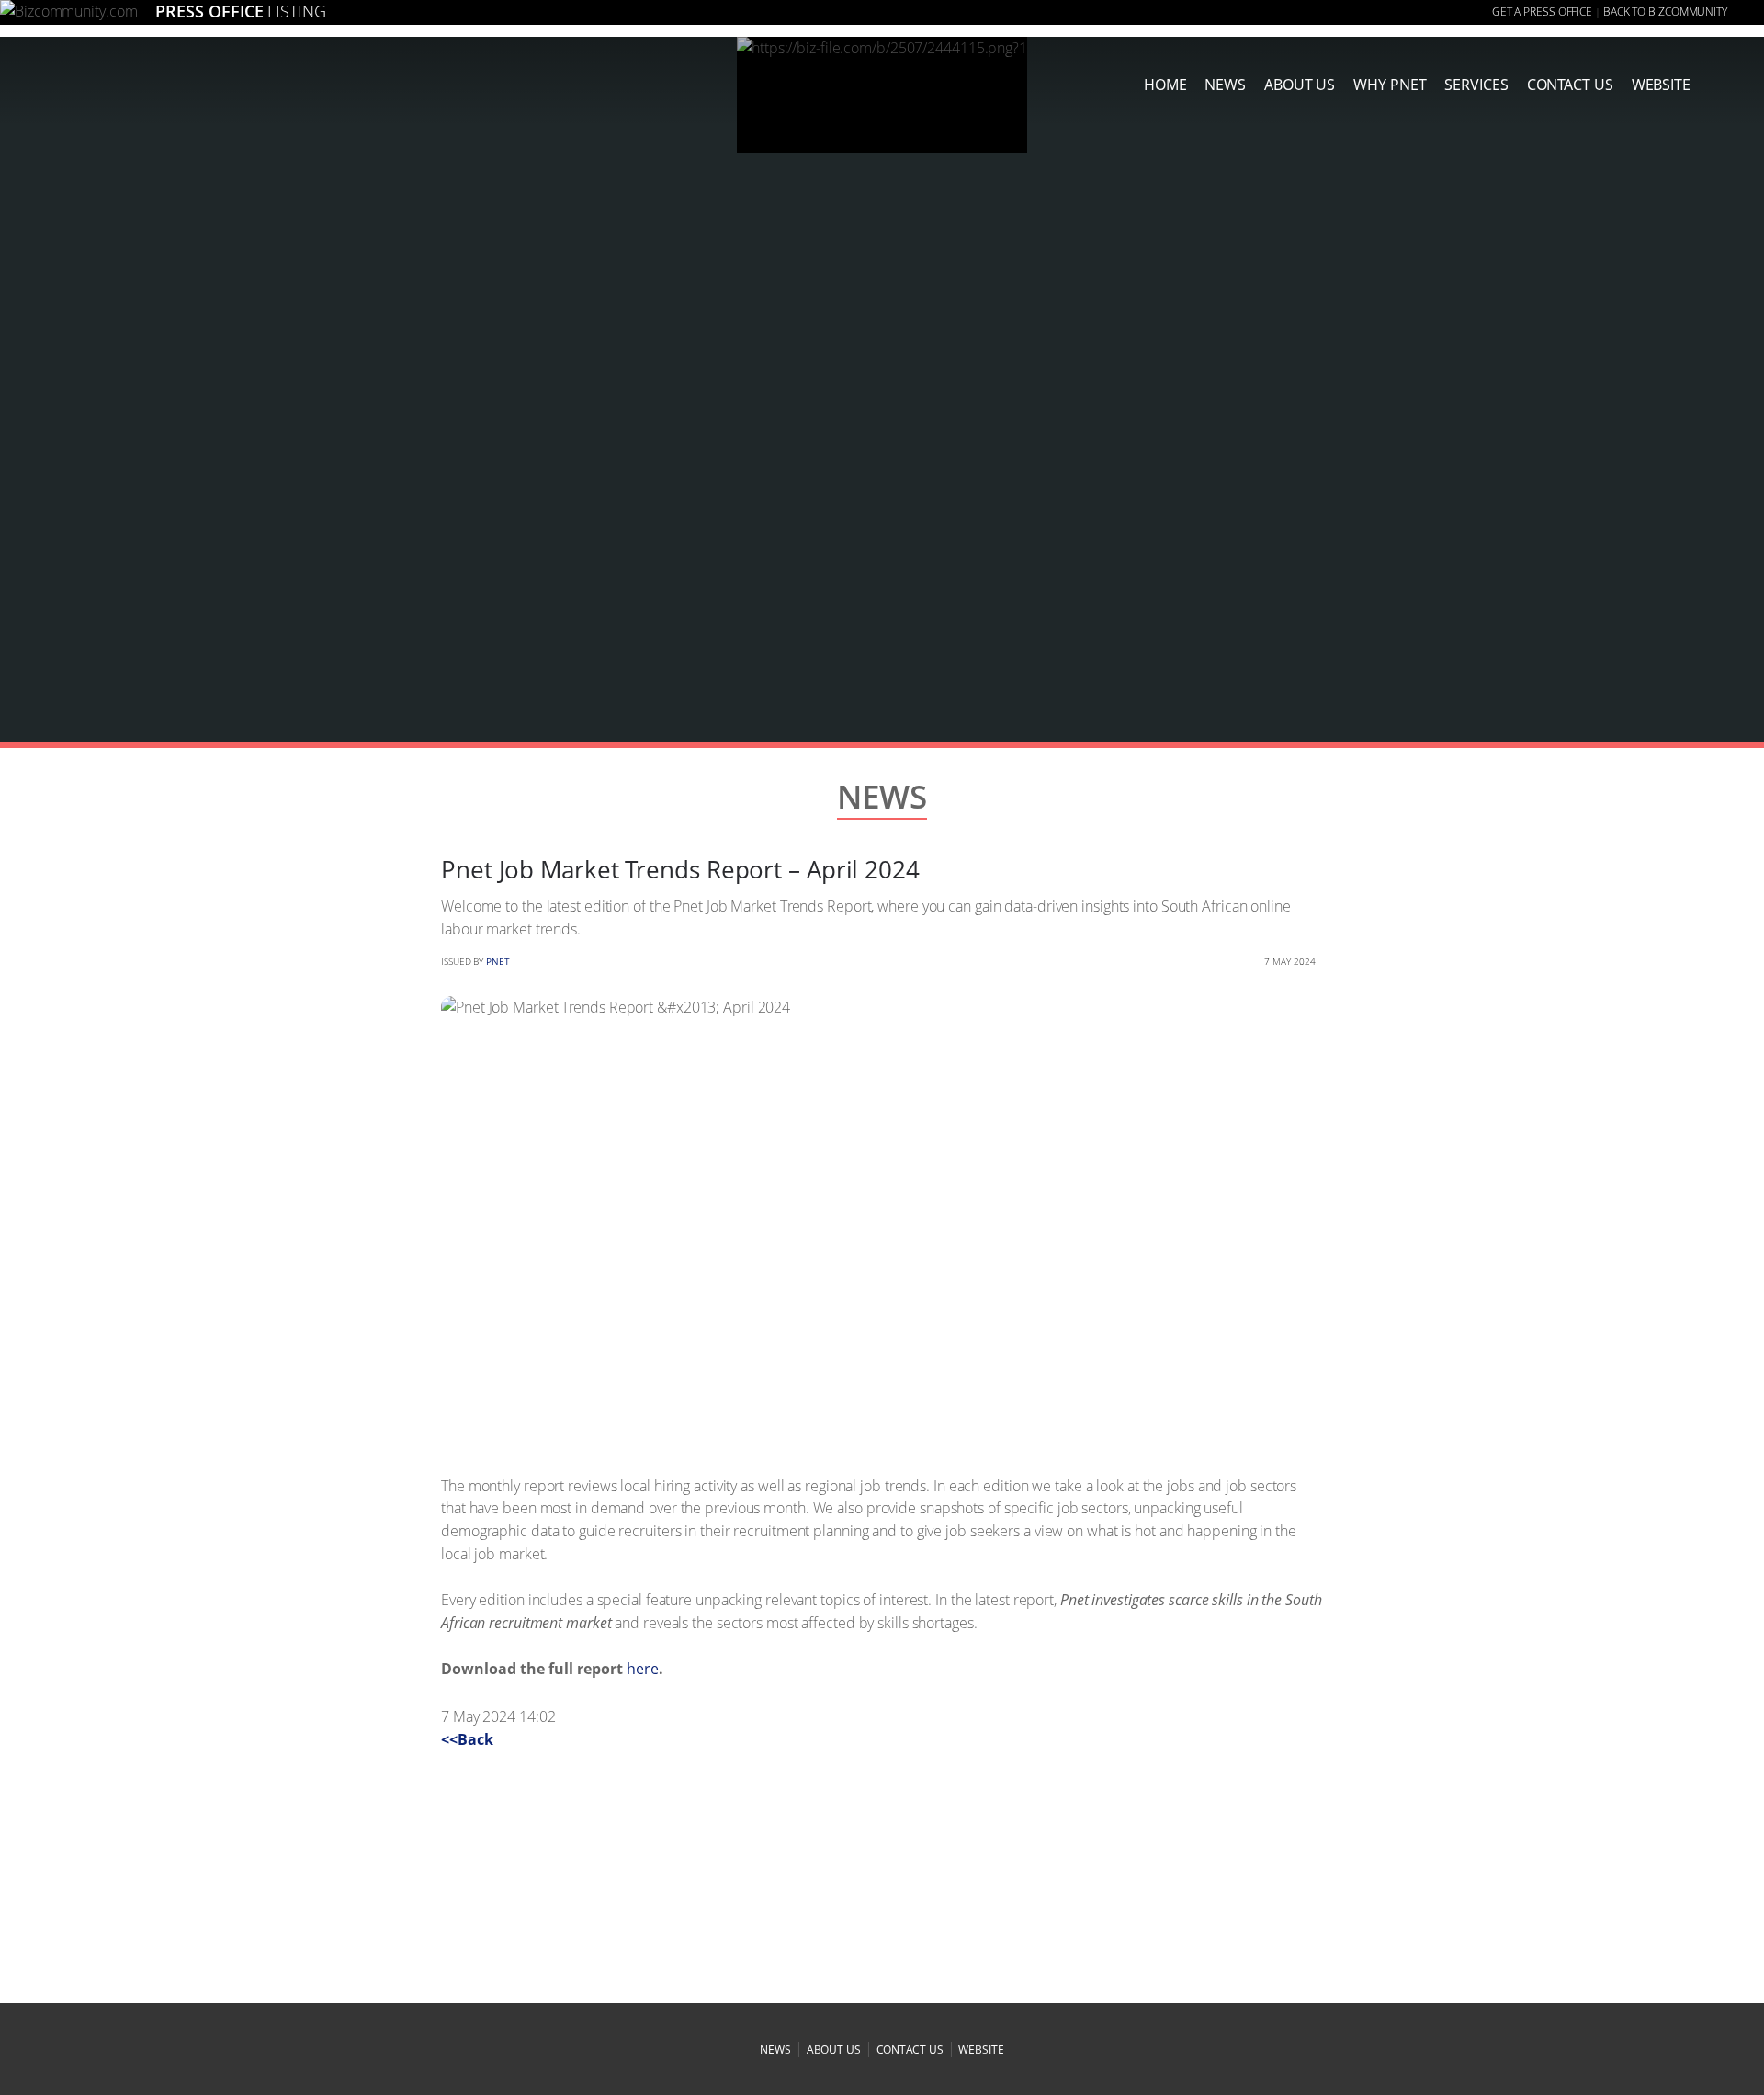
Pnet (498, 961)
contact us (910, 2050)
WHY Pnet (1390, 85)
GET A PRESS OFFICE (1542, 11)
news (1225, 85)
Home (1165, 85)
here (643, 1669)
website (981, 2050)
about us (1300, 85)
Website (1661, 85)
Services (1476, 85)
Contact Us (1570, 85)
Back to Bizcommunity (1665, 11)
